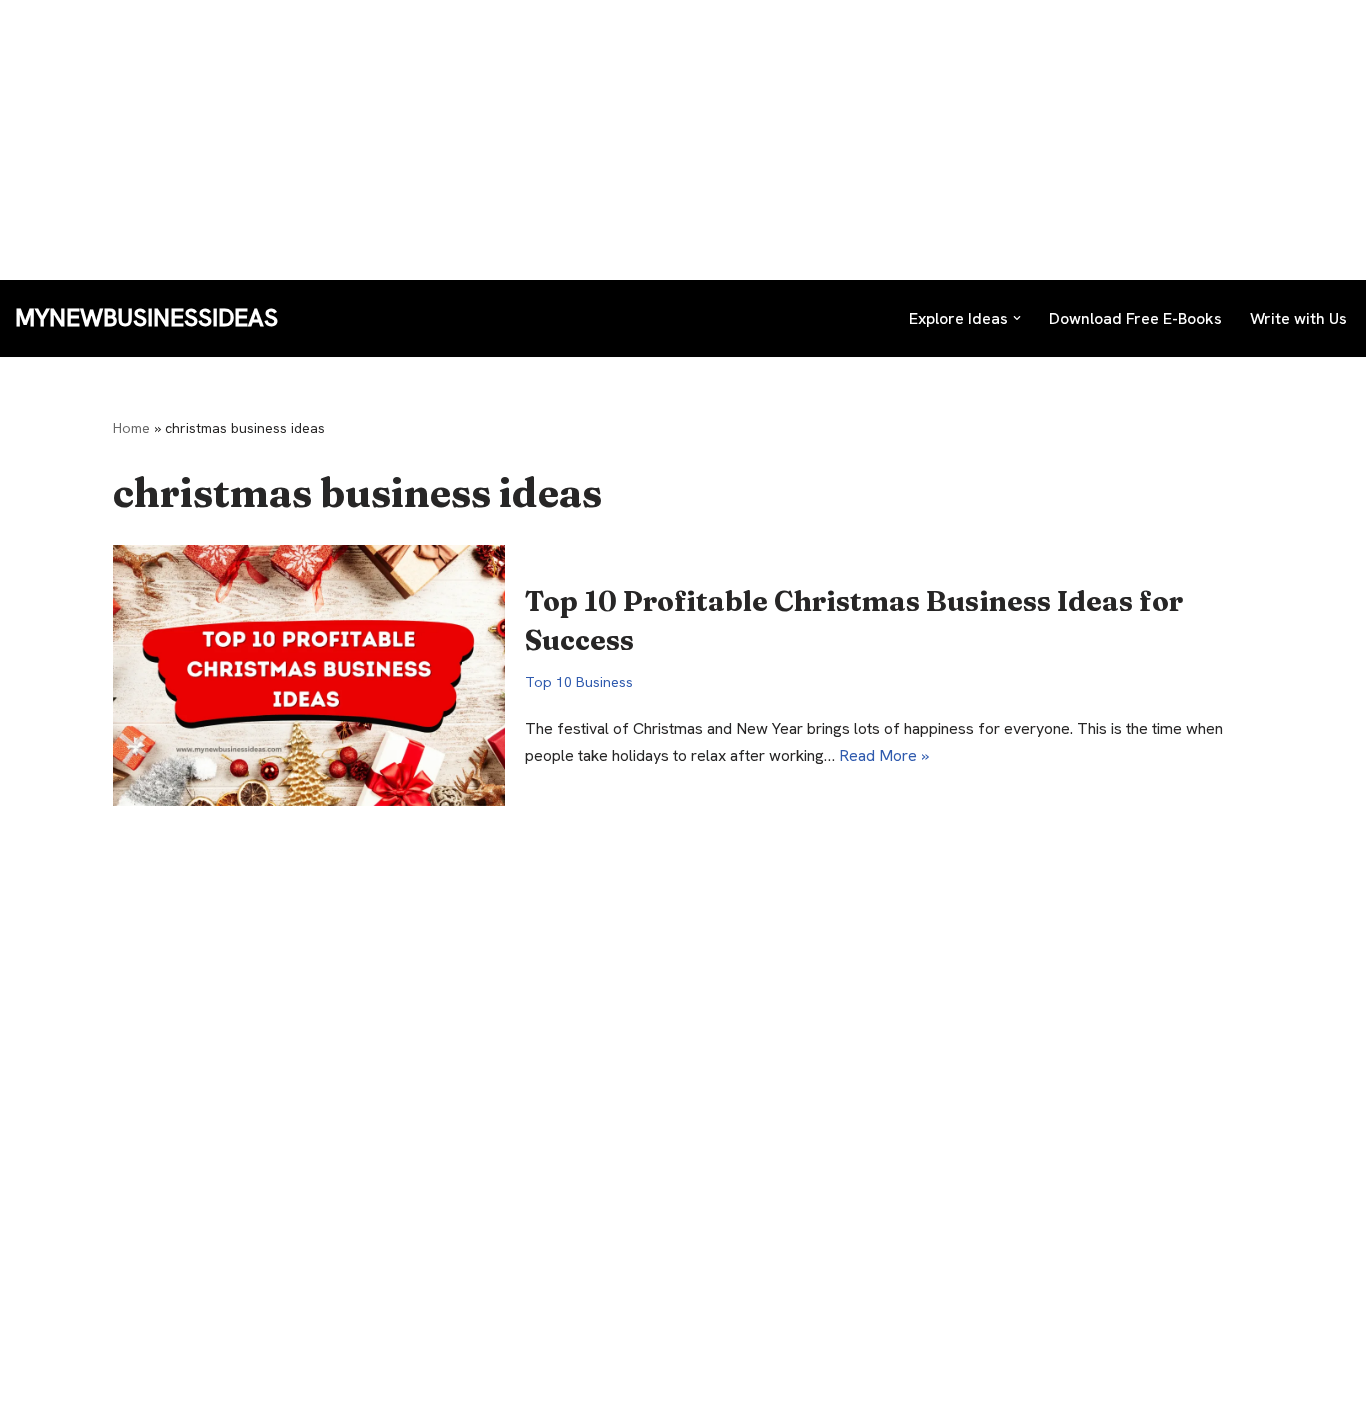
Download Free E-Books (1135, 318)
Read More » (884, 755)
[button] (1017, 318)
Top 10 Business (579, 682)
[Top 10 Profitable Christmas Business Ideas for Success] (309, 675)
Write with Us (1298, 318)
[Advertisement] (600, 140)
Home (131, 428)
